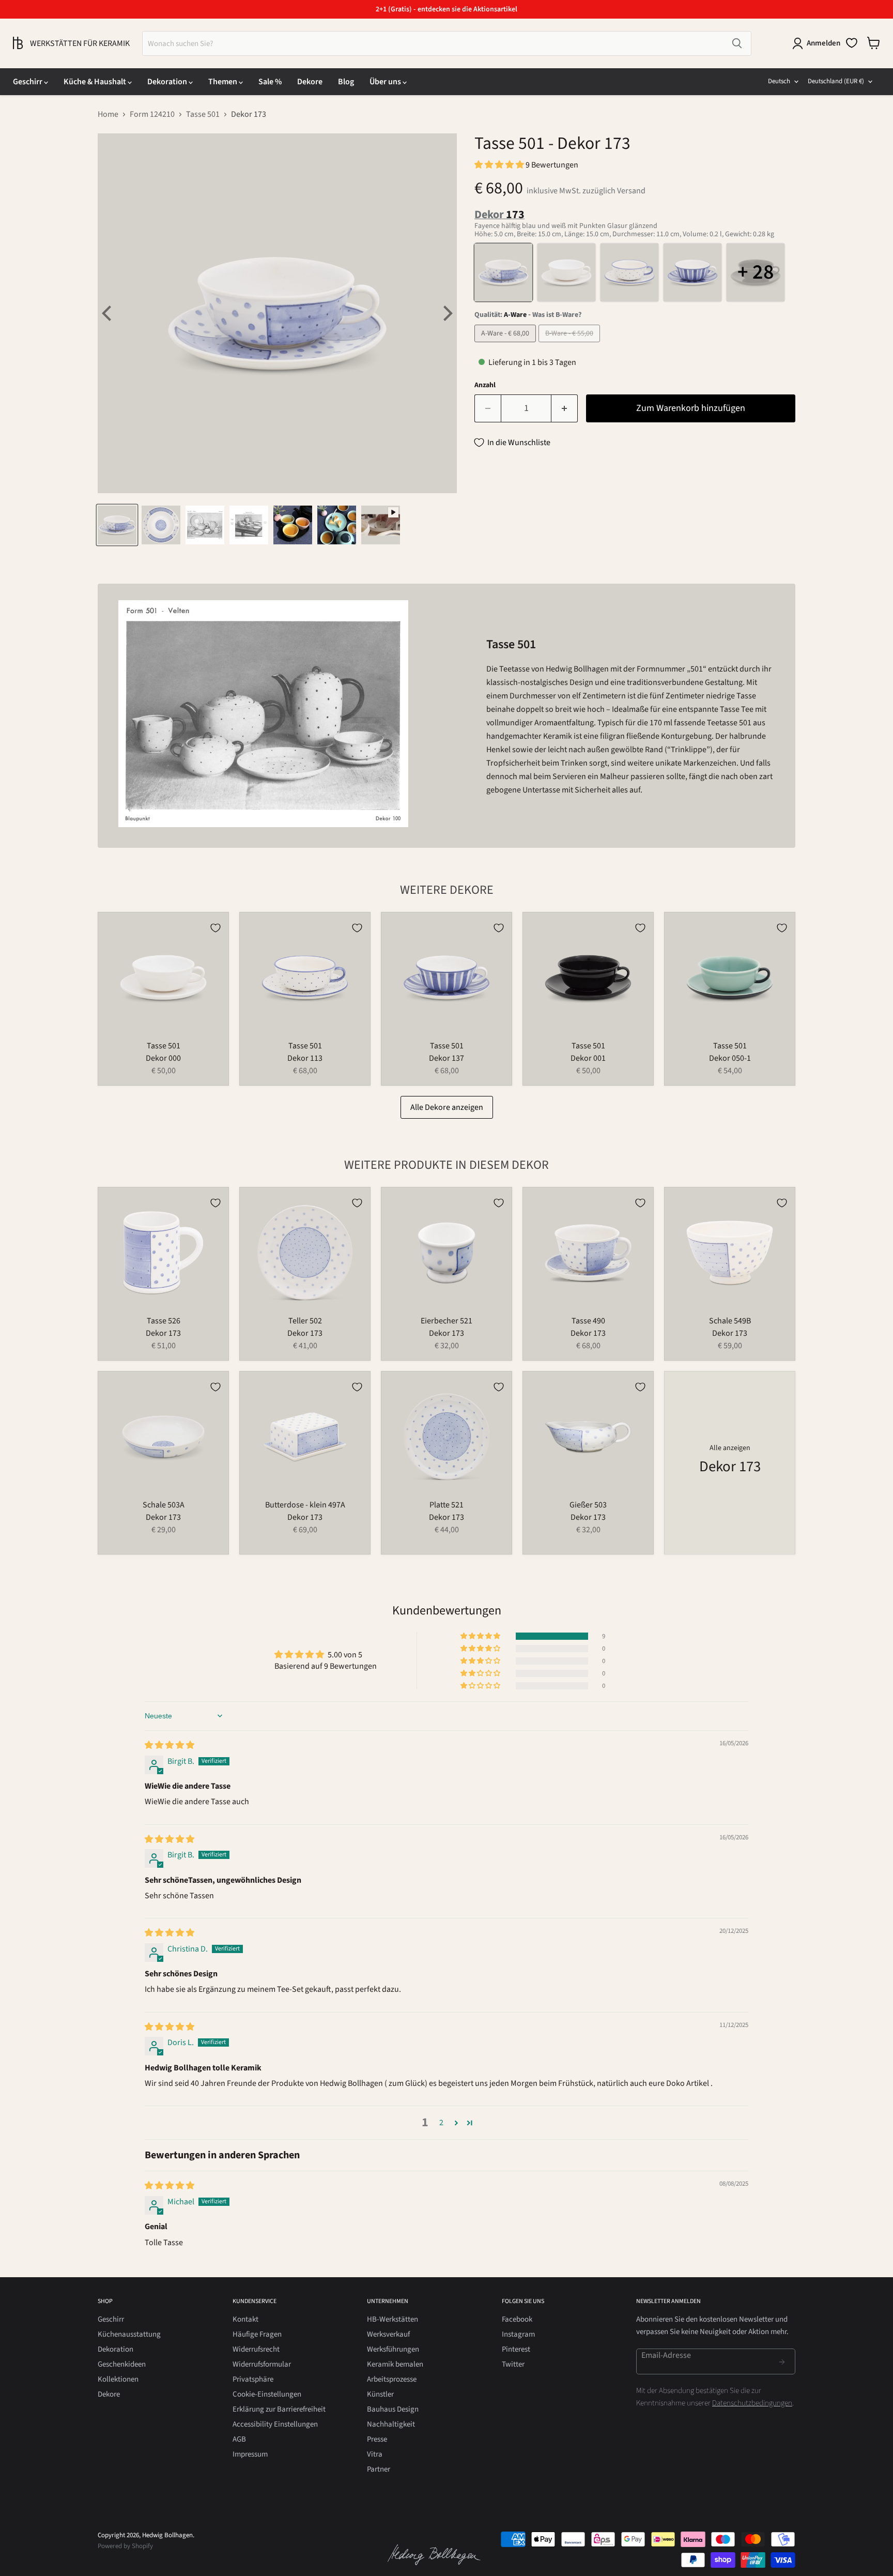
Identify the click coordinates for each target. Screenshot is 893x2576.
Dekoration (168, 82)
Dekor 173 (163, 1333)
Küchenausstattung (129, 2334)
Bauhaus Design (393, 2409)
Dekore (310, 82)
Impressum (250, 2454)
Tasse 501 (203, 114)
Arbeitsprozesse (392, 2379)
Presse (377, 2439)
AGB (239, 2439)
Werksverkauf (388, 2334)
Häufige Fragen (257, 2334)
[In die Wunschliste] (215, 928)
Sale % (270, 82)
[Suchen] (737, 43)
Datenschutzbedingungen (752, 2403)
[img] (170, 1745)
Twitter (513, 2364)
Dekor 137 (446, 1058)
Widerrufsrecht (256, 2349)
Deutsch (779, 81)
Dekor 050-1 (730, 1058)
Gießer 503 (588, 1505)
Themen (224, 82)
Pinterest (516, 2349)
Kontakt (245, 2319)
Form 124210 (152, 114)
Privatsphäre (253, 2379)
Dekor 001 (588, 1058)
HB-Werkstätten (392, 2319)
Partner (379, 2469)
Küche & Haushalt (96, 82)
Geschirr (28, 82)
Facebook (517, 2319)
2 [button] (441, 2123)
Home (108, 114)
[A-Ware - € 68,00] (506, 345)
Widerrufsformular (262, 2364)
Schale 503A (164, 1505)
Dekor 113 (305, 1058)
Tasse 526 (164, 1321)
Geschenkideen (122, 2364)
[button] (500, 165)
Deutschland (836, 81)
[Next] (446, 313)
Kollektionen (118, 2379)
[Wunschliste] (852, 43)
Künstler (380, 2394)
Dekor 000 (163, 1058)
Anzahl (485, 385)
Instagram (518, 2334)
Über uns (386, 82)
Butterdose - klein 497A (305, 1505)
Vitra (375, 2454)
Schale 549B (730, 1321)
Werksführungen (393, 2349)
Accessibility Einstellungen (275, 2424)
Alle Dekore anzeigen (447, 1107)
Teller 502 (305, 1321)
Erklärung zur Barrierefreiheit (279, 2409)
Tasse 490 (588, 1321)
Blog (346, 82)
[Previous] (108, 313)
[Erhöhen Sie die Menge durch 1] (565, 409)
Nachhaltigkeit (391, 2424)
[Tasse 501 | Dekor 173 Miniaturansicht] (117, 525)
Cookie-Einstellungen (267, 2394)
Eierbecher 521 (446, 1321)
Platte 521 (446, 1505)
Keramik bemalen (395, 2364)
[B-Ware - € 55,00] (571, 345)
